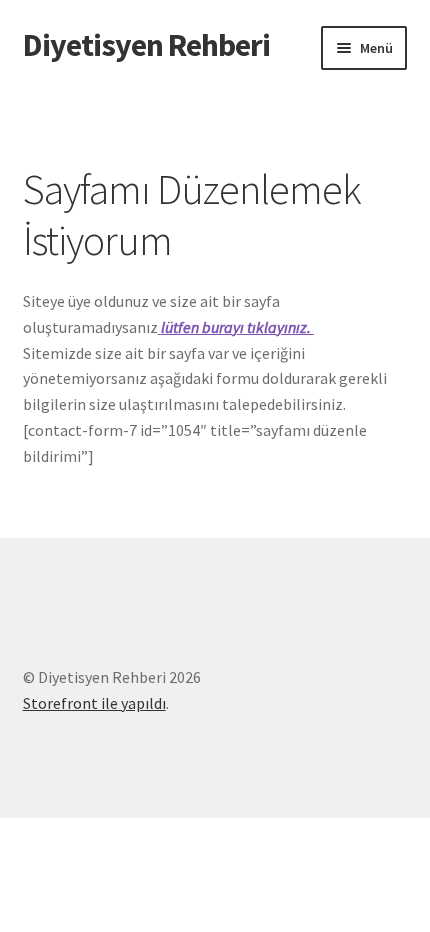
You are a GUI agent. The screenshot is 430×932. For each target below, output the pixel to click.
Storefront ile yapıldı (94, 703)
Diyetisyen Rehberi (146, 45)
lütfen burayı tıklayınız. (237, 327)
